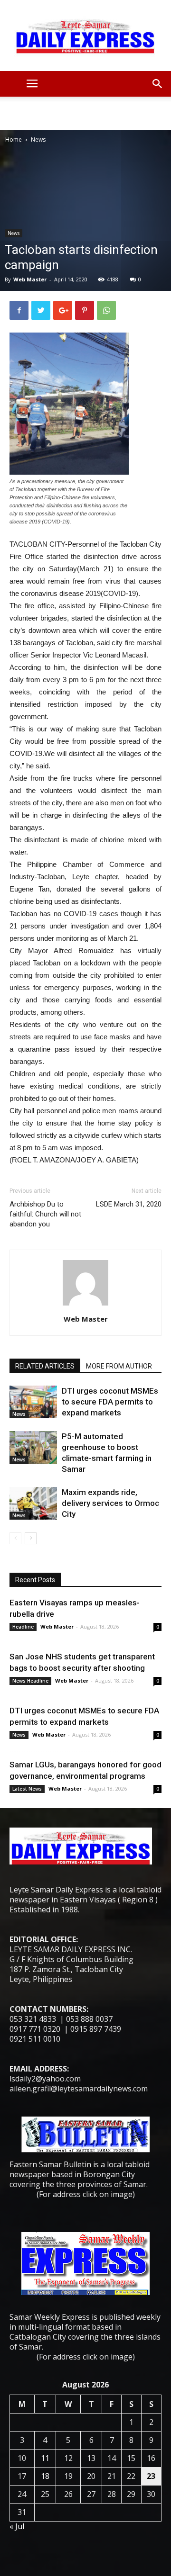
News (38, 140)
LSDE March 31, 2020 (129, 1204)
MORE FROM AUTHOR (119, 1366)
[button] (158, 84)
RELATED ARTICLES (45, 1366)
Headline (23, 1627)
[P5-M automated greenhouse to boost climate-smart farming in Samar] (33, 1447)
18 (45, 2476)
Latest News (27, 1789)
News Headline (30, 1681)
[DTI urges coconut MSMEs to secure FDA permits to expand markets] (33, 1402)
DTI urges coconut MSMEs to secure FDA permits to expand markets (110, 1402)
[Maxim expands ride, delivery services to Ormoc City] (33, 1503)
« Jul (17, 2526)
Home (14, 140)
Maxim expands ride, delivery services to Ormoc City (110, 1503)
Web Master (30, 279)
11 (45, 2458)
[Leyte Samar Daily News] (85, 36)
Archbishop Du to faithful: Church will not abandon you (45, 1214)
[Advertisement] (85, 113)
